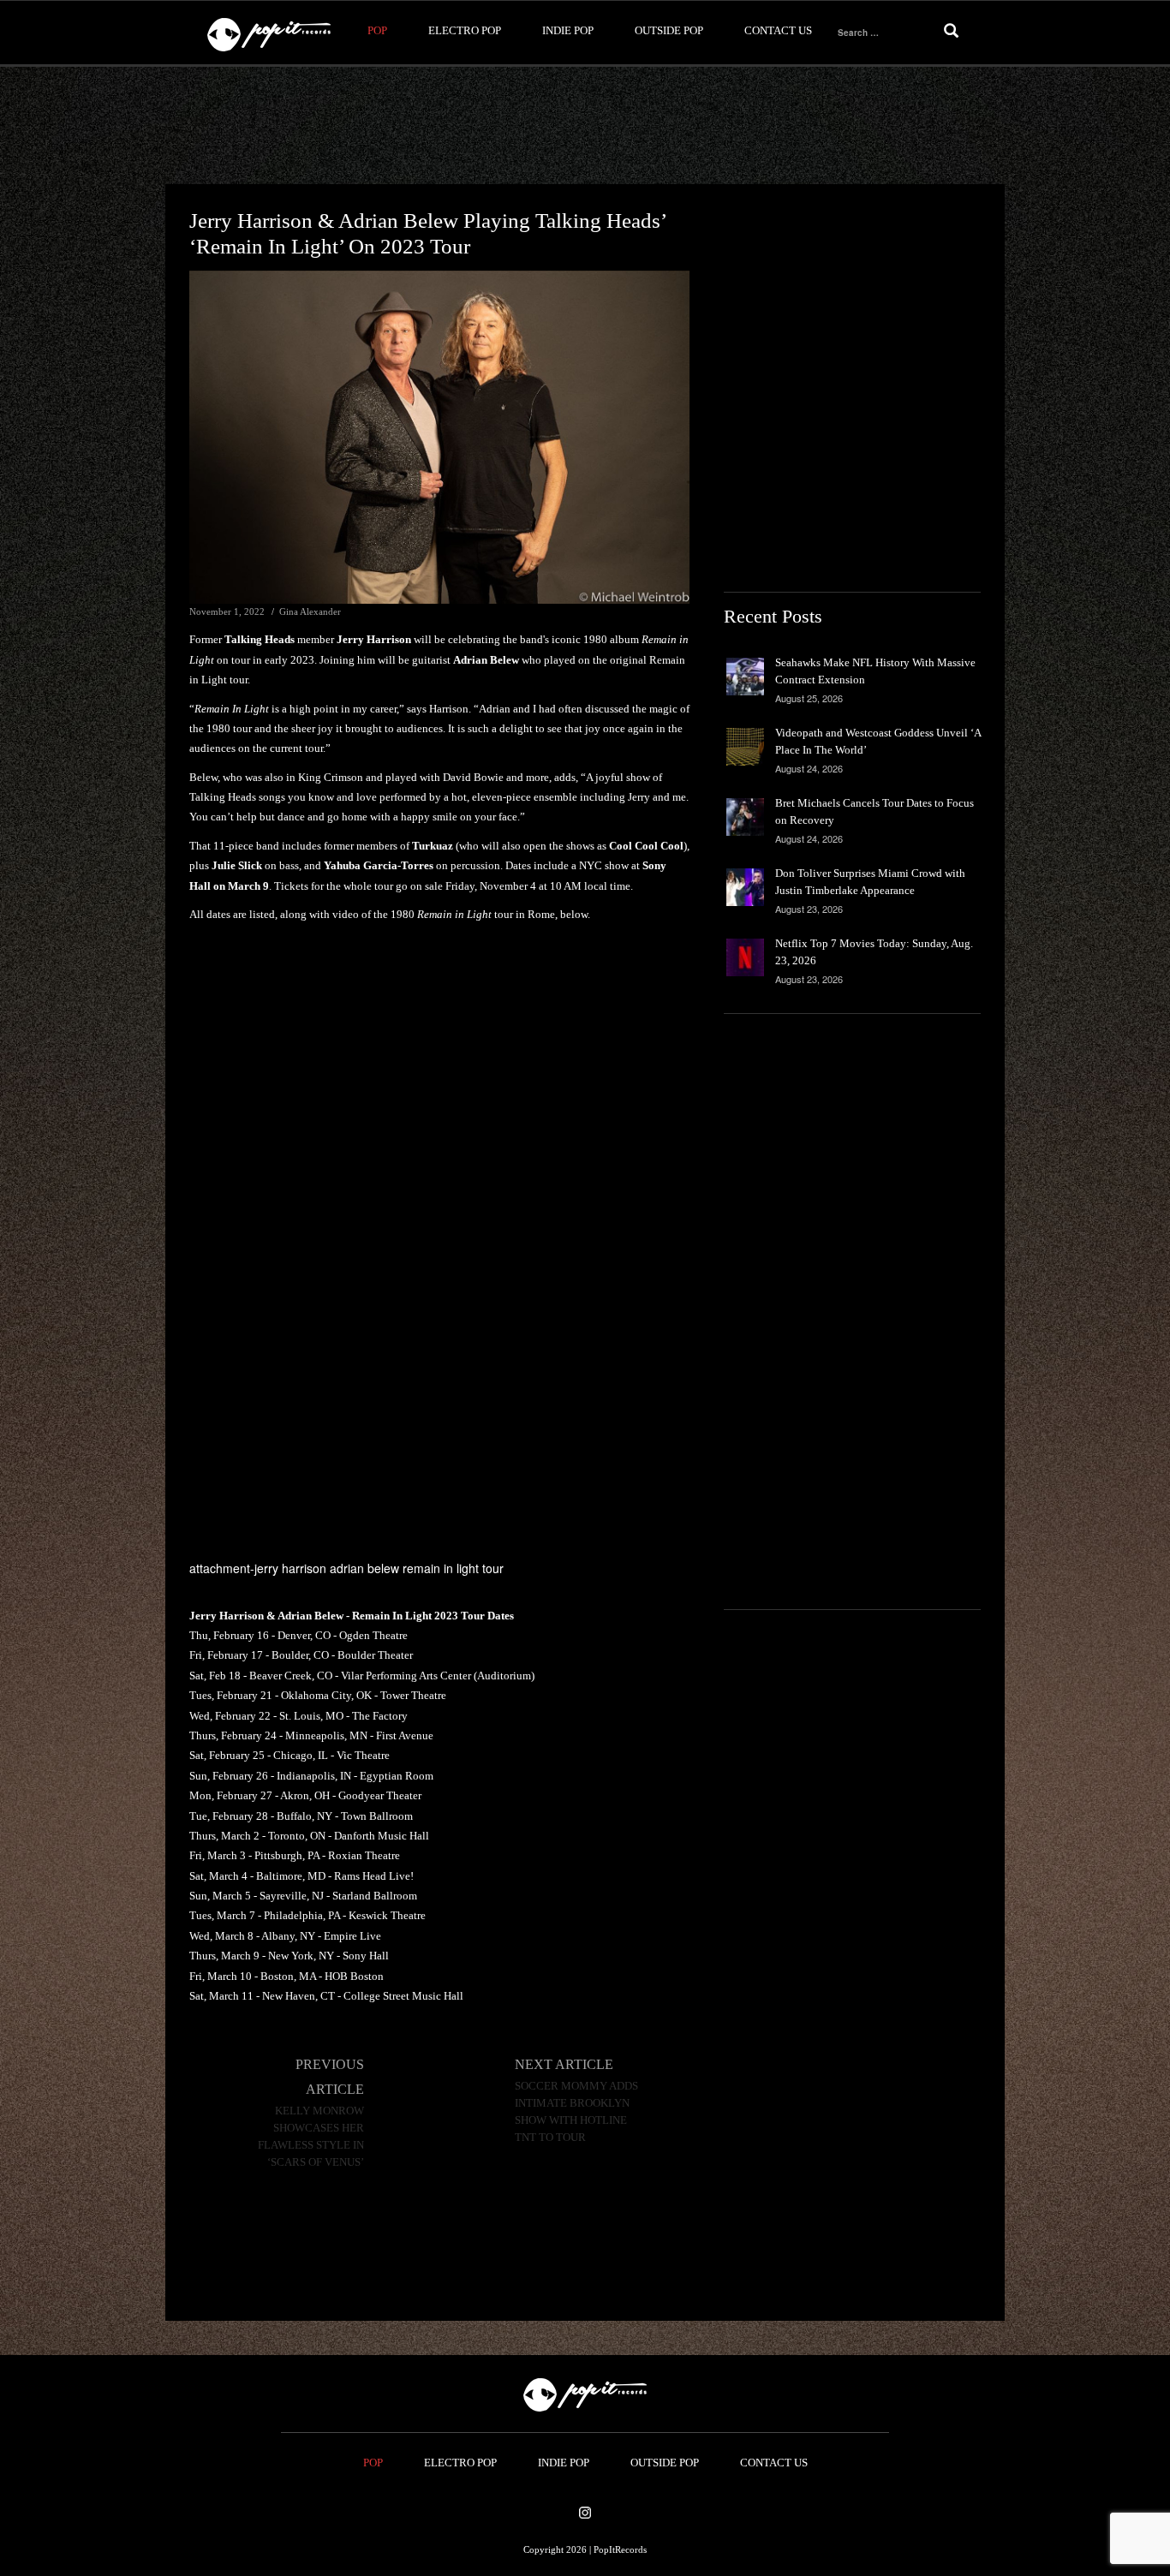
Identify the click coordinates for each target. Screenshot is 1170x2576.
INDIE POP (568, 30)
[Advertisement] (585, 126)
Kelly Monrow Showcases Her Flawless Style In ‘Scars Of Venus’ (311, 2137)
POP (377, 30)
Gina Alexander (310, 611)
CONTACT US (778, 30)
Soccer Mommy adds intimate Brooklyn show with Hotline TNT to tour (576, 2112)
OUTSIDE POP (669, 30)
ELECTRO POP (465, 30)
